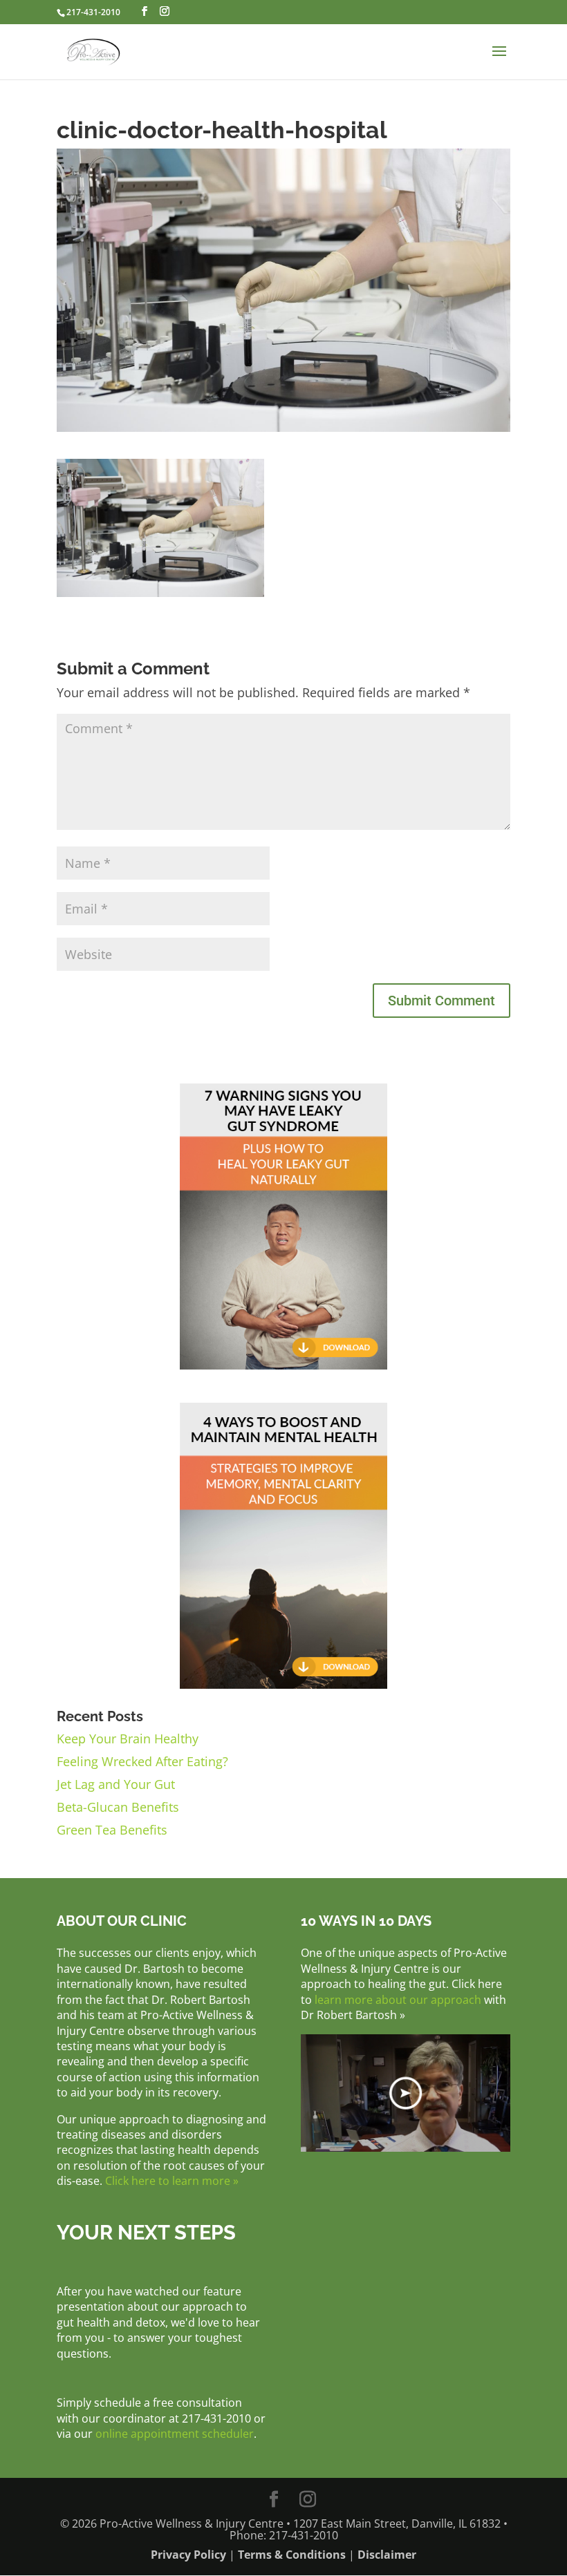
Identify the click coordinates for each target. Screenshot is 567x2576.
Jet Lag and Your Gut (116, 1784)
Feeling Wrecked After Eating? (142, 1761)
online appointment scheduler (175, 2434)
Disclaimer (387, 2555)
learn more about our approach (398, 2000)
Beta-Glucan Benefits (118, 1807)
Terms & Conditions (292, 2555)
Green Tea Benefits (112, 1830)
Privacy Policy (188, 2555)
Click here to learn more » (172, 2181)
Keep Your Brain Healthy (128, 1739)
